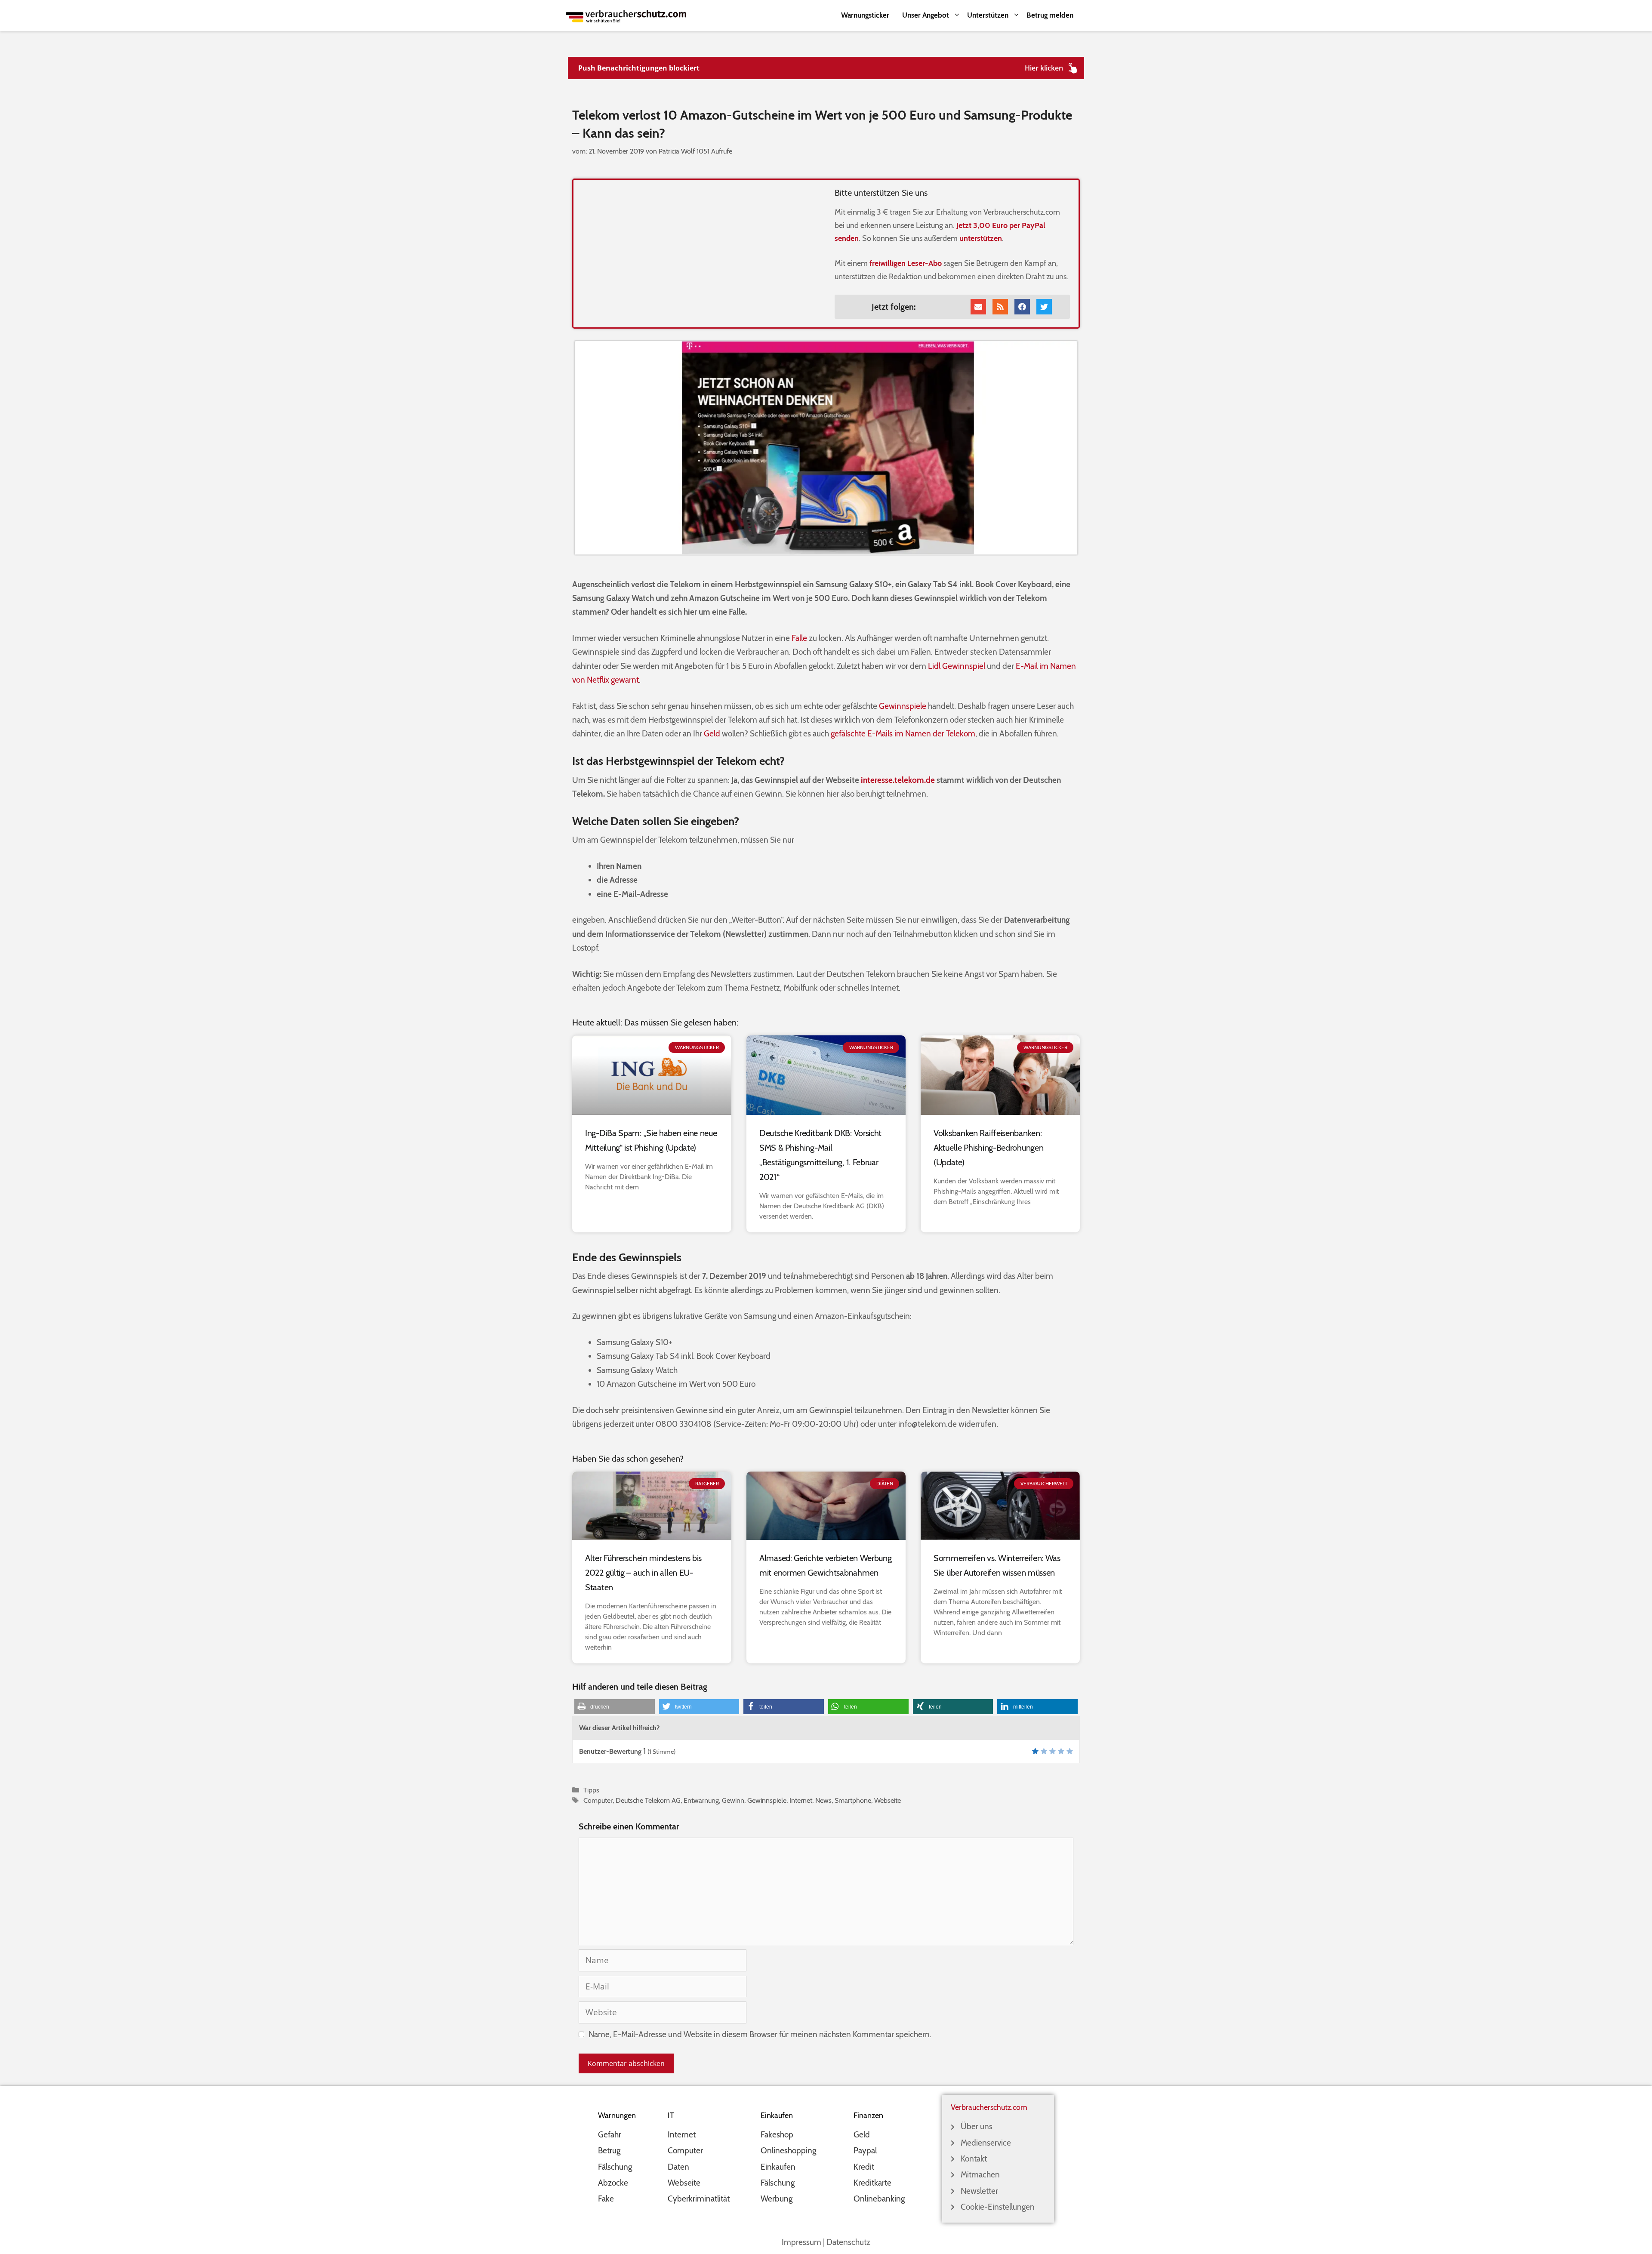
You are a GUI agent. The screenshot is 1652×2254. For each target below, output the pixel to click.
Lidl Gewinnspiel (957, 666)
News (823, 1800)
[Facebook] (1022, 307)
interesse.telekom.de (898, 780)
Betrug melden (1050, 15)
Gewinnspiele (903, 706)
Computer (598, 1800)
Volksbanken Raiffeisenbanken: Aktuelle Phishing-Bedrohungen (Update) (988, 1148)
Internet (801, 1800)
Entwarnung (701, 1800)
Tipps (591, 1790)
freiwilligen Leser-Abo (906, 263)
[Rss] (1000, 307)
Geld (712, 734)
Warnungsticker (865, 15)
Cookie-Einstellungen (998, 2207)
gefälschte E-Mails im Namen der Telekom (903, 734)
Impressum (801, 2242)
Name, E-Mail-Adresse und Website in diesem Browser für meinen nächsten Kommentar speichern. (760, 2034)
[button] (615, 1707)
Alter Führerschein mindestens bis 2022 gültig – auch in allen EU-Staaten (643, 1573)
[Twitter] (1044, 307)
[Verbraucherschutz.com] (626, 15)
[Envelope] (978, 307)
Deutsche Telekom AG (648, 1800)
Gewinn (733, 1800)
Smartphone (853, 1800)
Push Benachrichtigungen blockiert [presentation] (639, 68)
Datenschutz (848, 2242)
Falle (799, 638)
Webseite (888, 1800)
